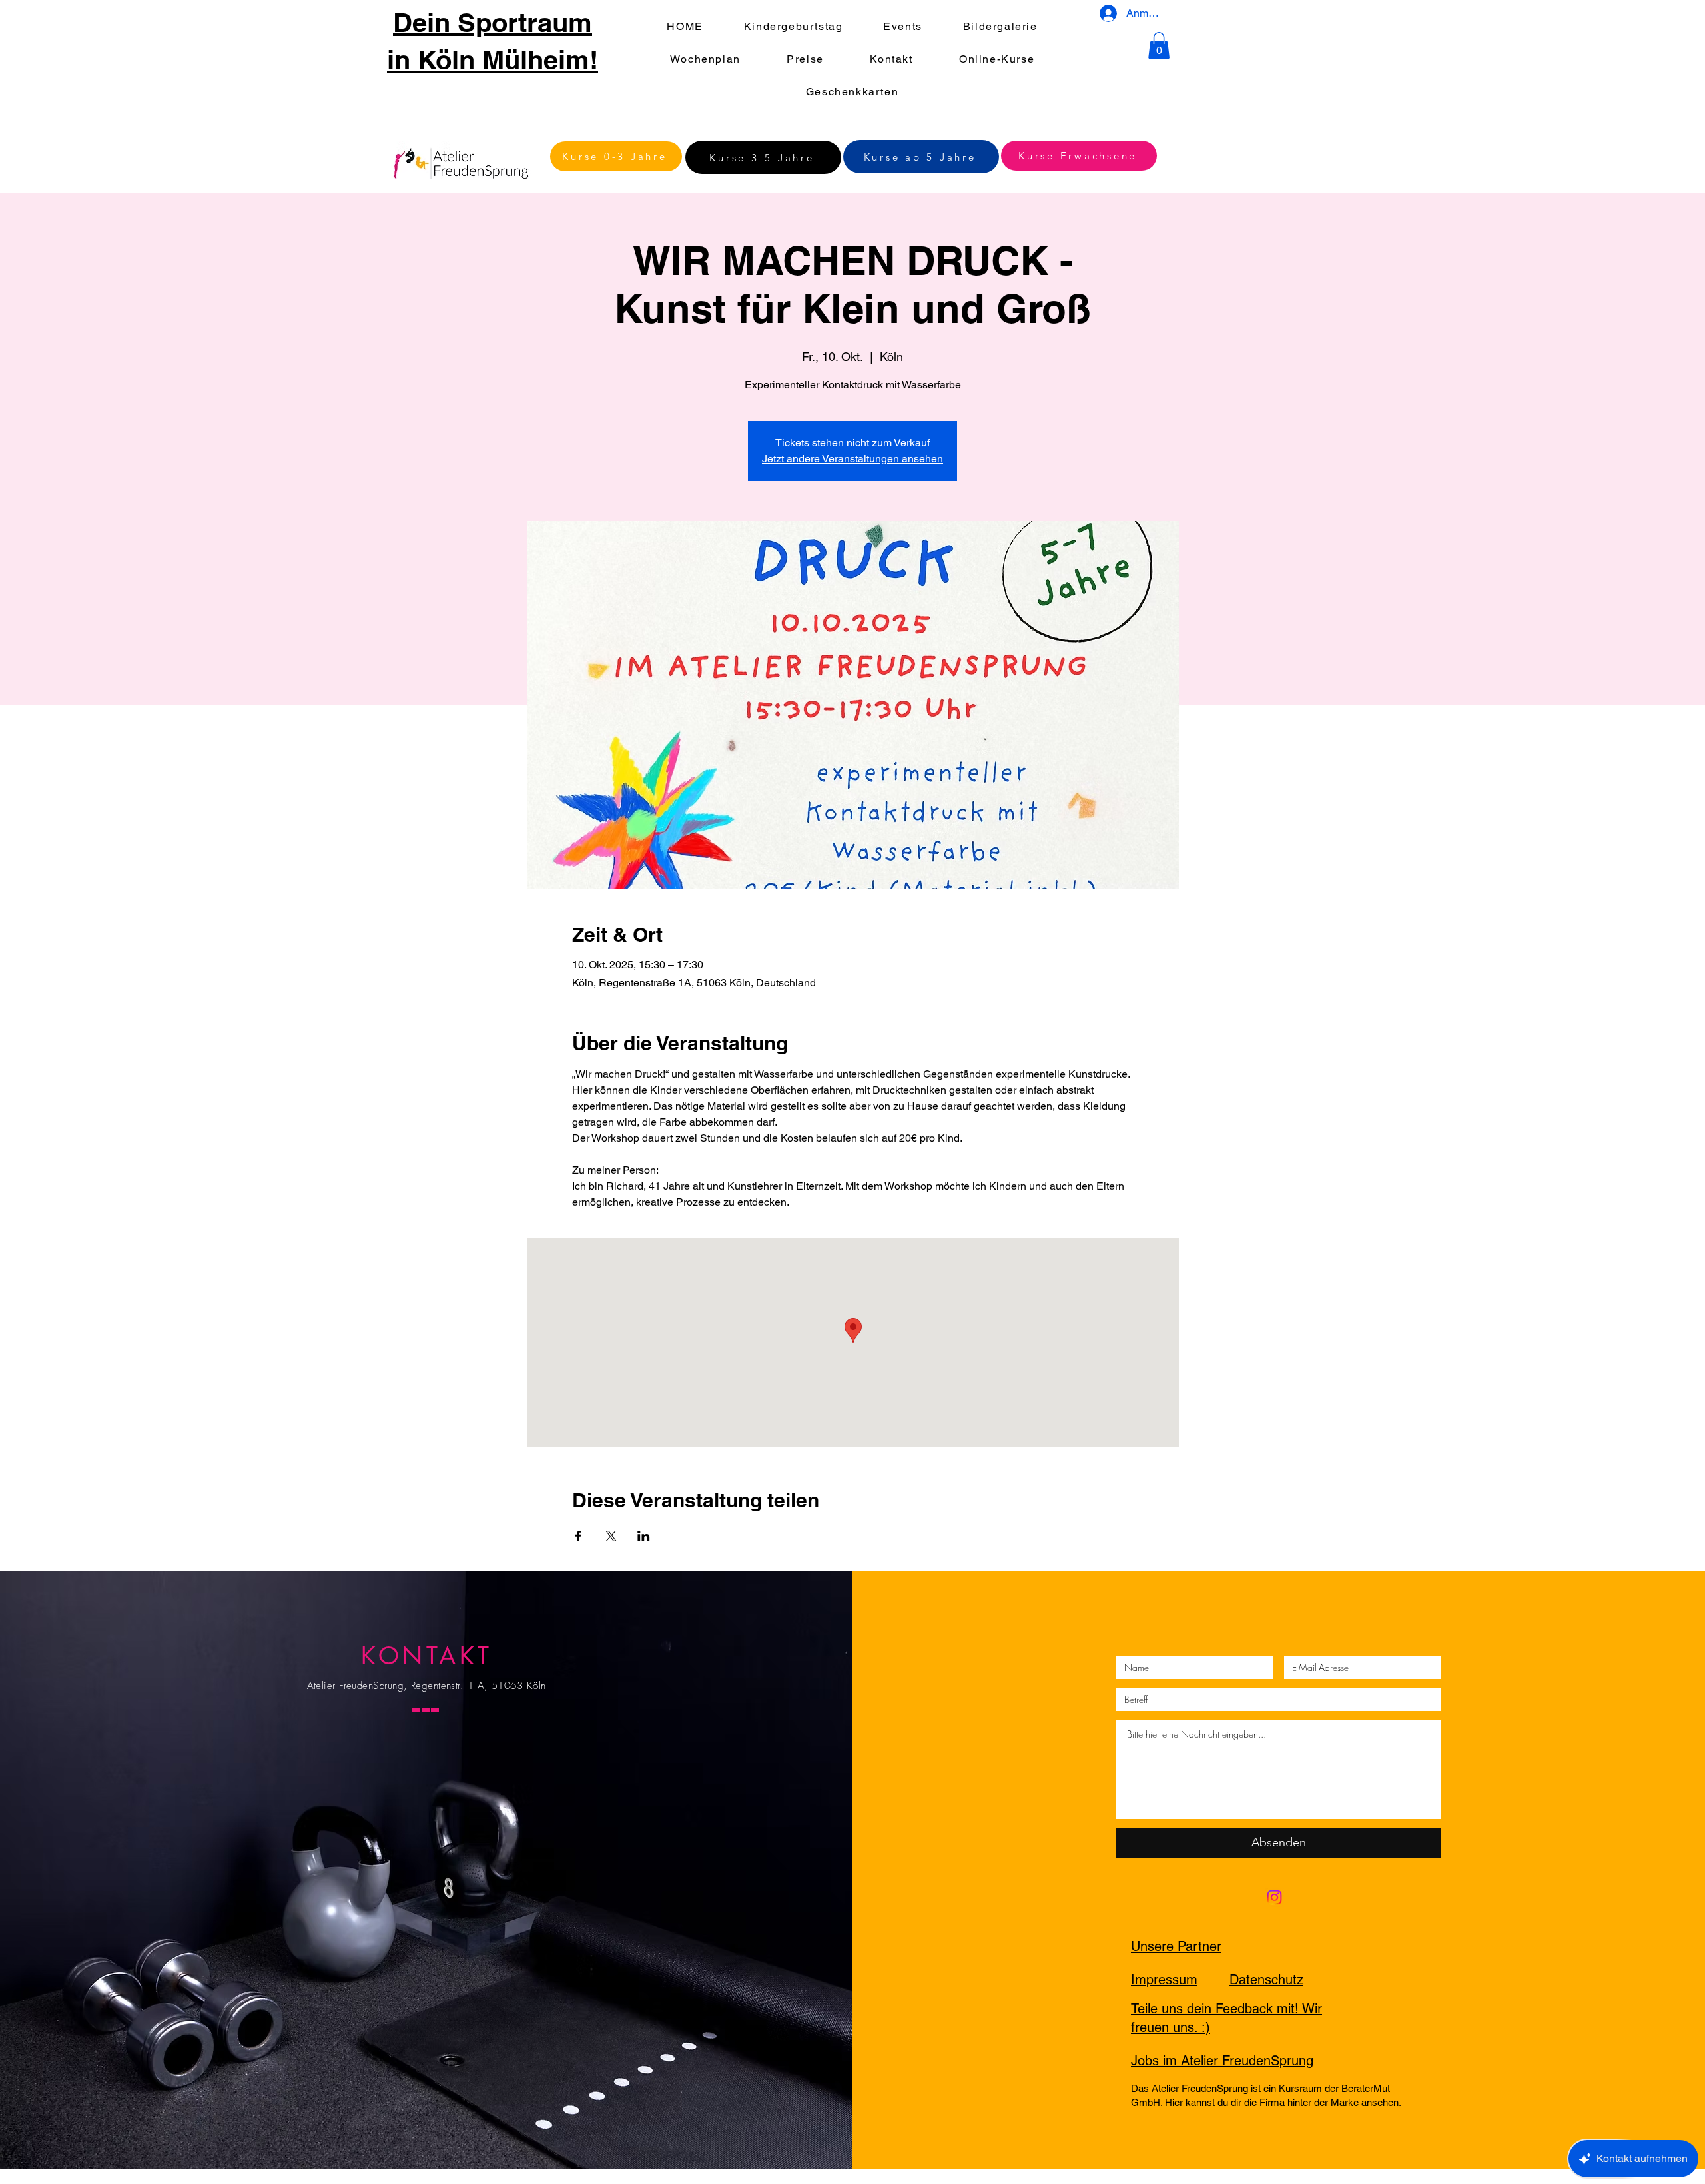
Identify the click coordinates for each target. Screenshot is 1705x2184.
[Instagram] (1274, 1897)
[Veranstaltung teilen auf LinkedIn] (644, 1536)
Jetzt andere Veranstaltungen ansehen (852, 459)
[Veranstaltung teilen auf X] (611, 1536)
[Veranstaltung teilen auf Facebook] (578, 1536)
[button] (1159, 46)
